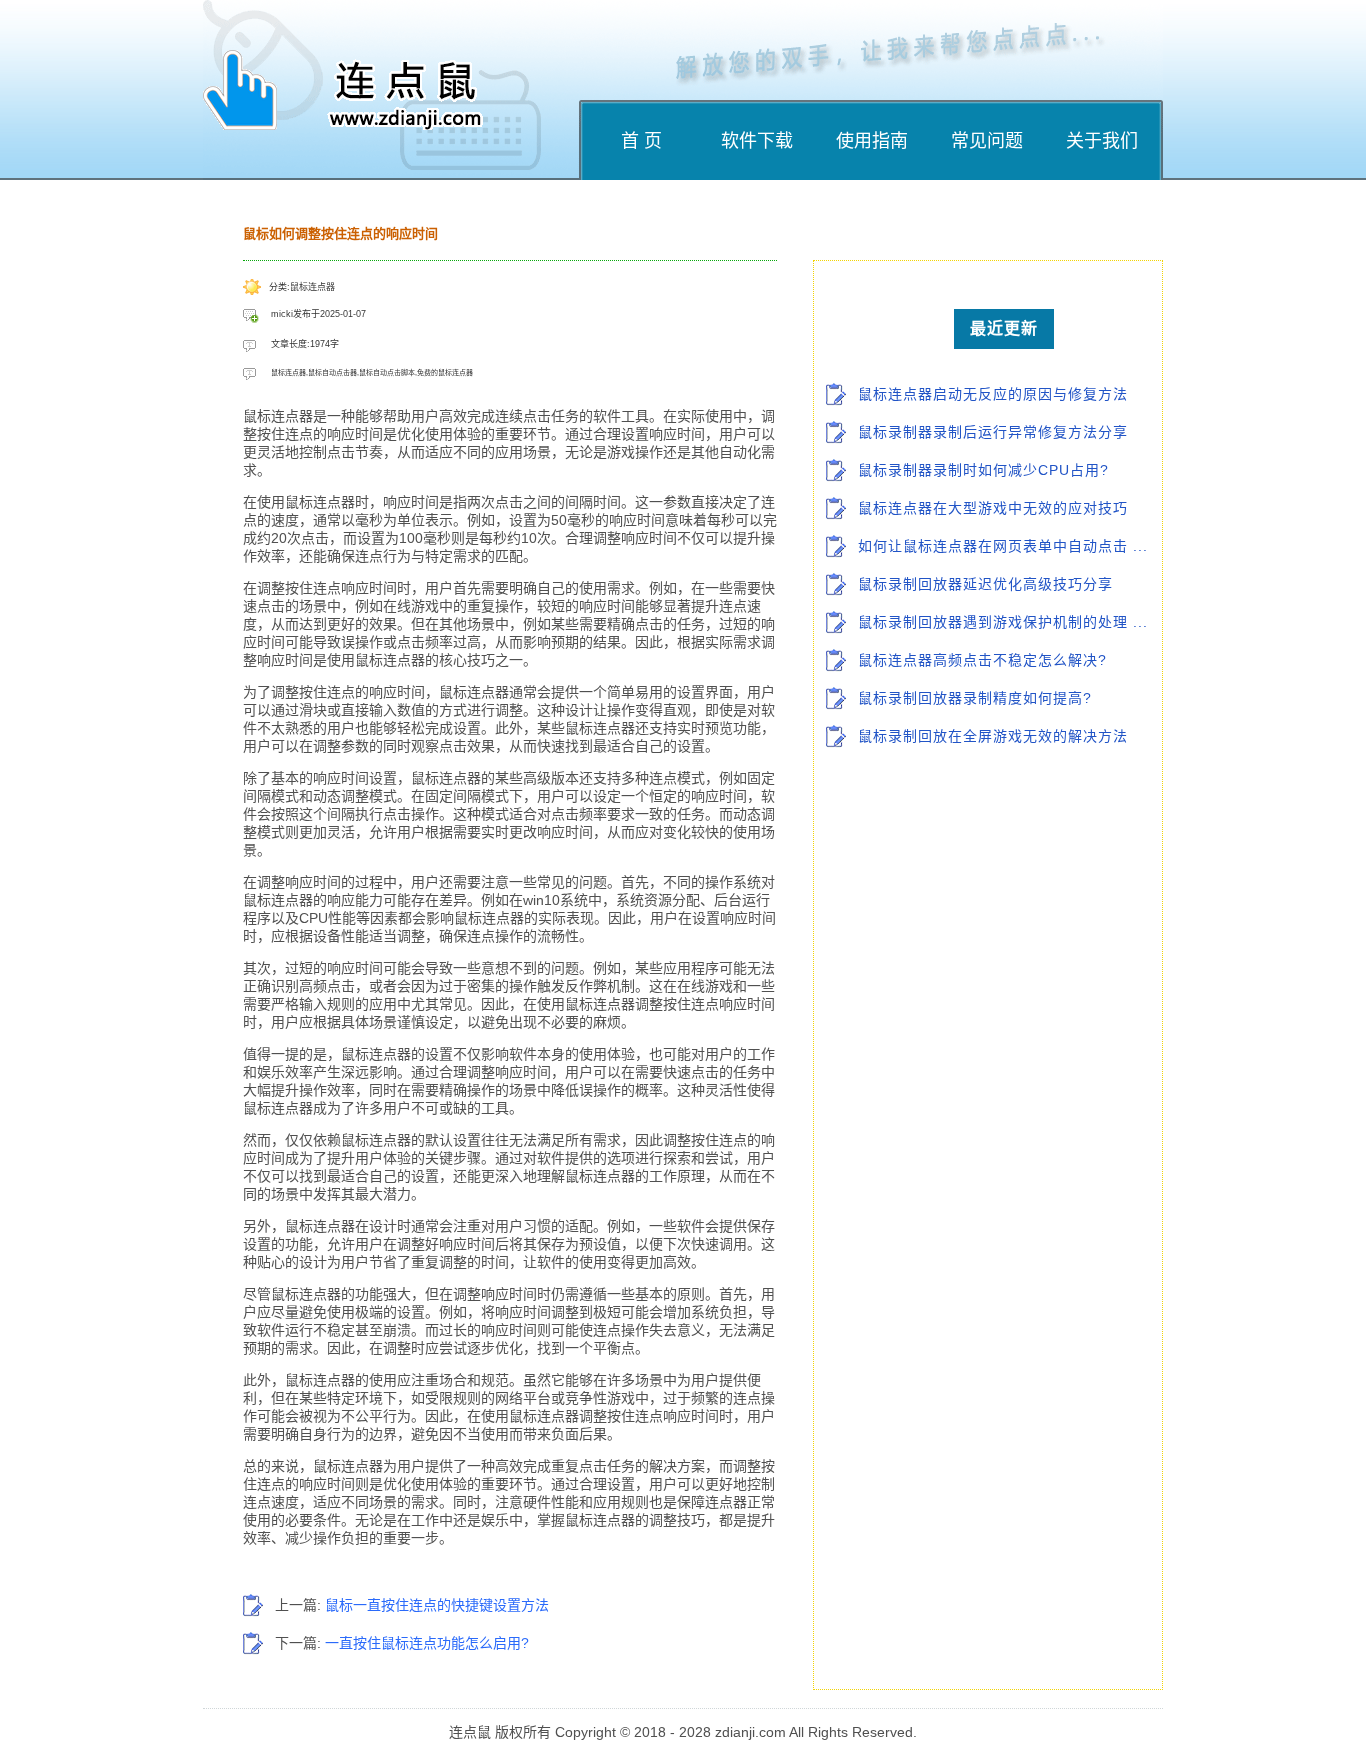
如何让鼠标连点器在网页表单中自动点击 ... (1003, 546)
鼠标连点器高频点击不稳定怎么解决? (982, 660)
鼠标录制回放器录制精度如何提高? (975, 698)
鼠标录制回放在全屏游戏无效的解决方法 (993, 736)
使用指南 (872, 141)
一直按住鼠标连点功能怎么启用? (427, 1643)
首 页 (641, 141)
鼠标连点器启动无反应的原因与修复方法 (993, 394)
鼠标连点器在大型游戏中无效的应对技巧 (993, 508)
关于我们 (1102, 141)
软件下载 (757, 141)
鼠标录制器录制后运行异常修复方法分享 (993, 432)
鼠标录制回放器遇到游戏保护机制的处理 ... (1003, 622)
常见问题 (987, 141)
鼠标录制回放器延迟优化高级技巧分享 (985, 584)
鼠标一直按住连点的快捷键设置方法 (437, 1605)
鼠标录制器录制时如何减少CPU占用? (983, 470)
